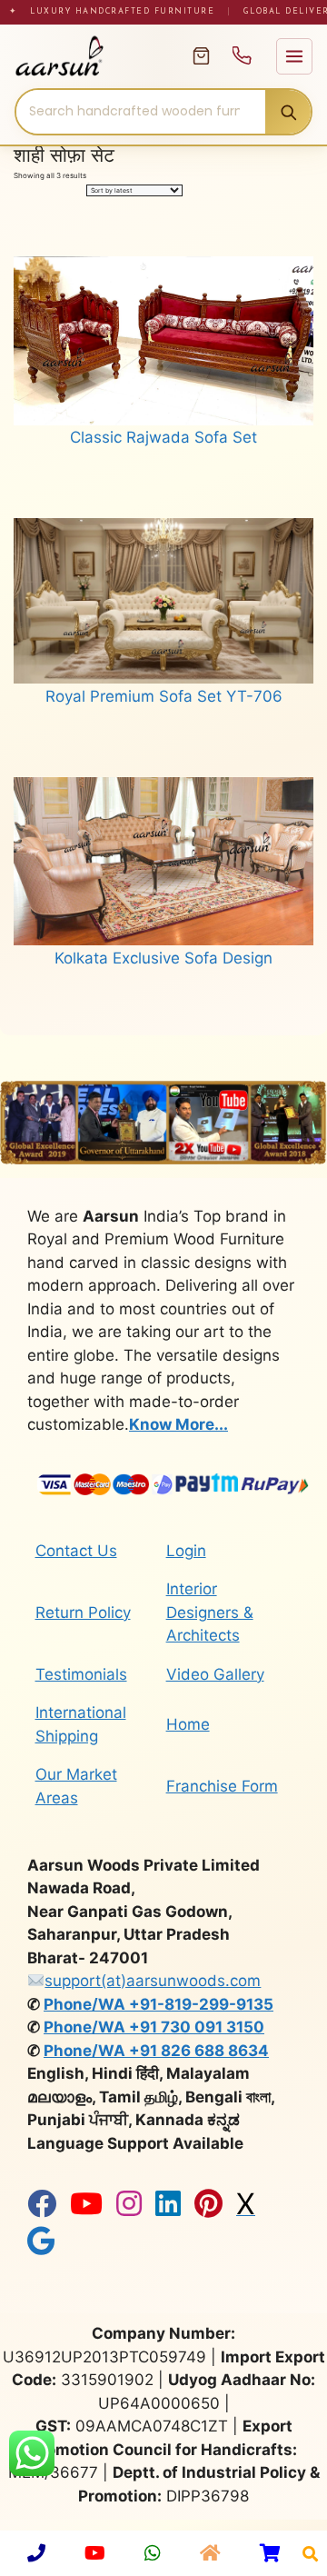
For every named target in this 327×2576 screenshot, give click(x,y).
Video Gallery (215, 1674)
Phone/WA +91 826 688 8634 (156, 2051)
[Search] (288, 112)
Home (188, 1724)
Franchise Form (222, 1786)
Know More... (178, 1424)
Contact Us (76, 1551)
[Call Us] (242, 56)
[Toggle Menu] (294, 56)
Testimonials (81, 1674)
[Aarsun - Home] (94, 56)
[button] (310, 2554)
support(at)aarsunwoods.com (153, 1981)
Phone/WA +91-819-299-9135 (159, 2004)
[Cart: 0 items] (201, 56)
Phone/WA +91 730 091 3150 (154, 2027)
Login (186, 1551)
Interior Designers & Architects (210, 1612)
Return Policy (83, 1612)
